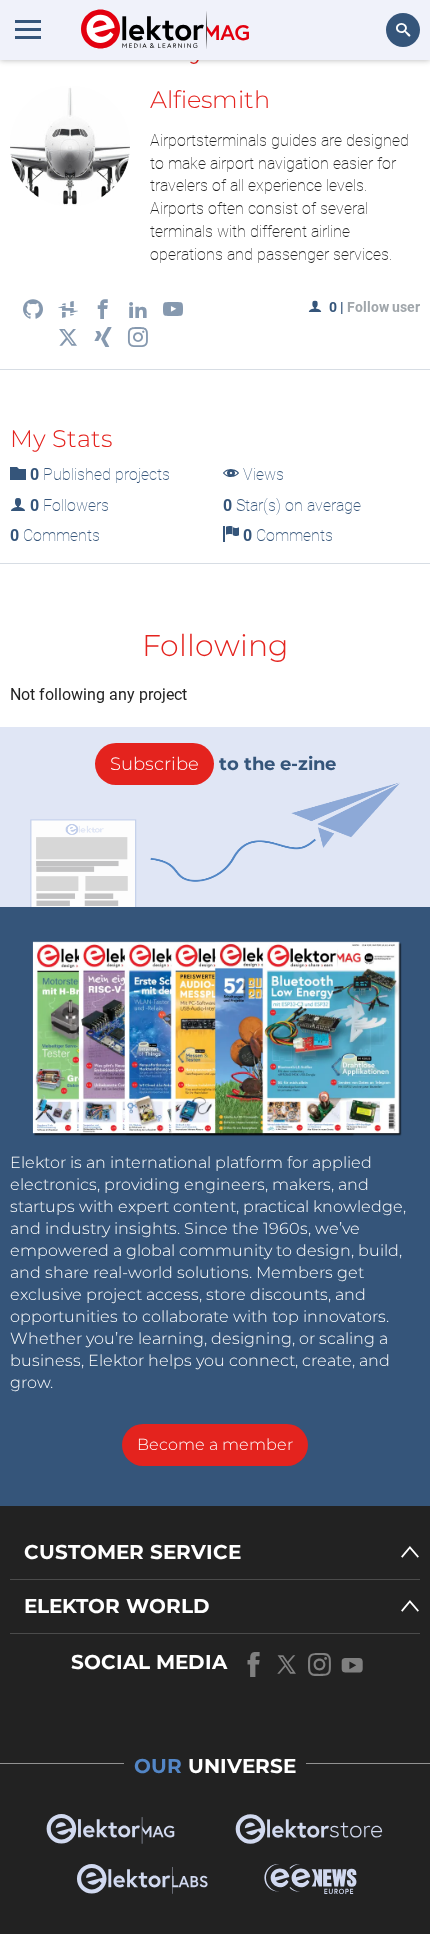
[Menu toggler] (28, 29)
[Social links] (33, 311)
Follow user (383, 307)
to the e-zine (223, 764)
